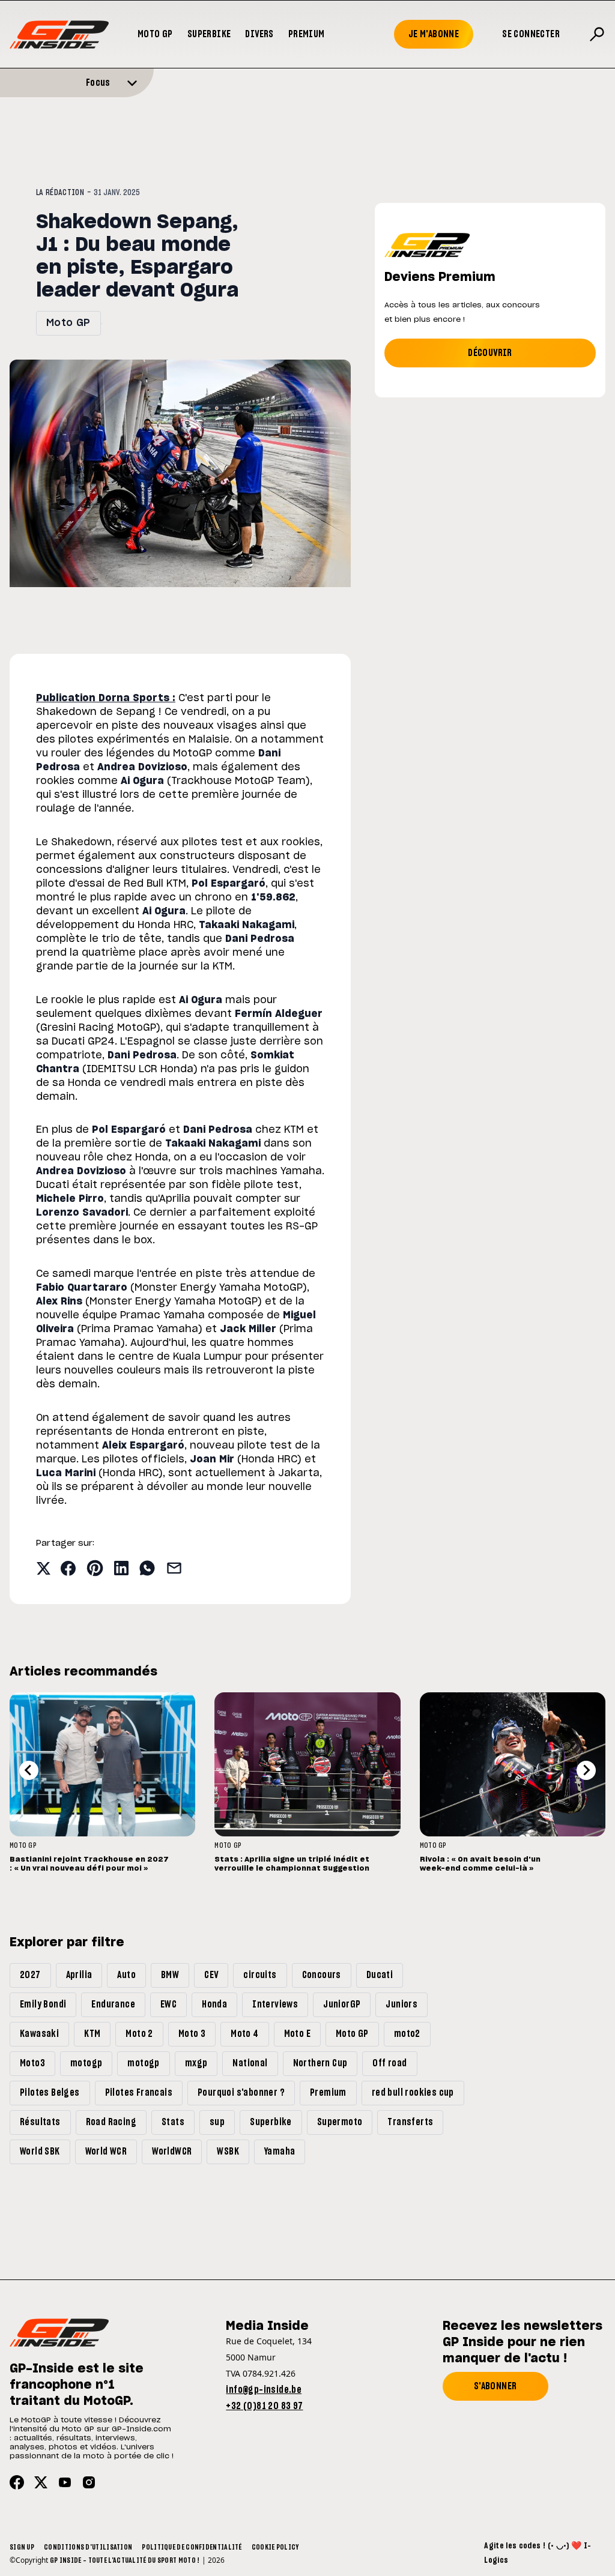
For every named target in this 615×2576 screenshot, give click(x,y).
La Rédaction (60, 193)
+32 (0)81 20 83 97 (264, 2406)
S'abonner (495, 2386)
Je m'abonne (434, 34)
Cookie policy (275, 2547)
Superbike (209, 34)
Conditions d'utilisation (88, 2547)
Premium (307, 34)
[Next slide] (586, 1770)
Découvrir (490, 353)
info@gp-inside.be (264, 2390)
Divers (259, 34)
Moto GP (155, 34)
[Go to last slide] (29, 1770)
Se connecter (531, 34)
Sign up (22, 2547)
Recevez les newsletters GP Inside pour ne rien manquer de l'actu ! (523, 2342)
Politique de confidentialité (192, 2547)
